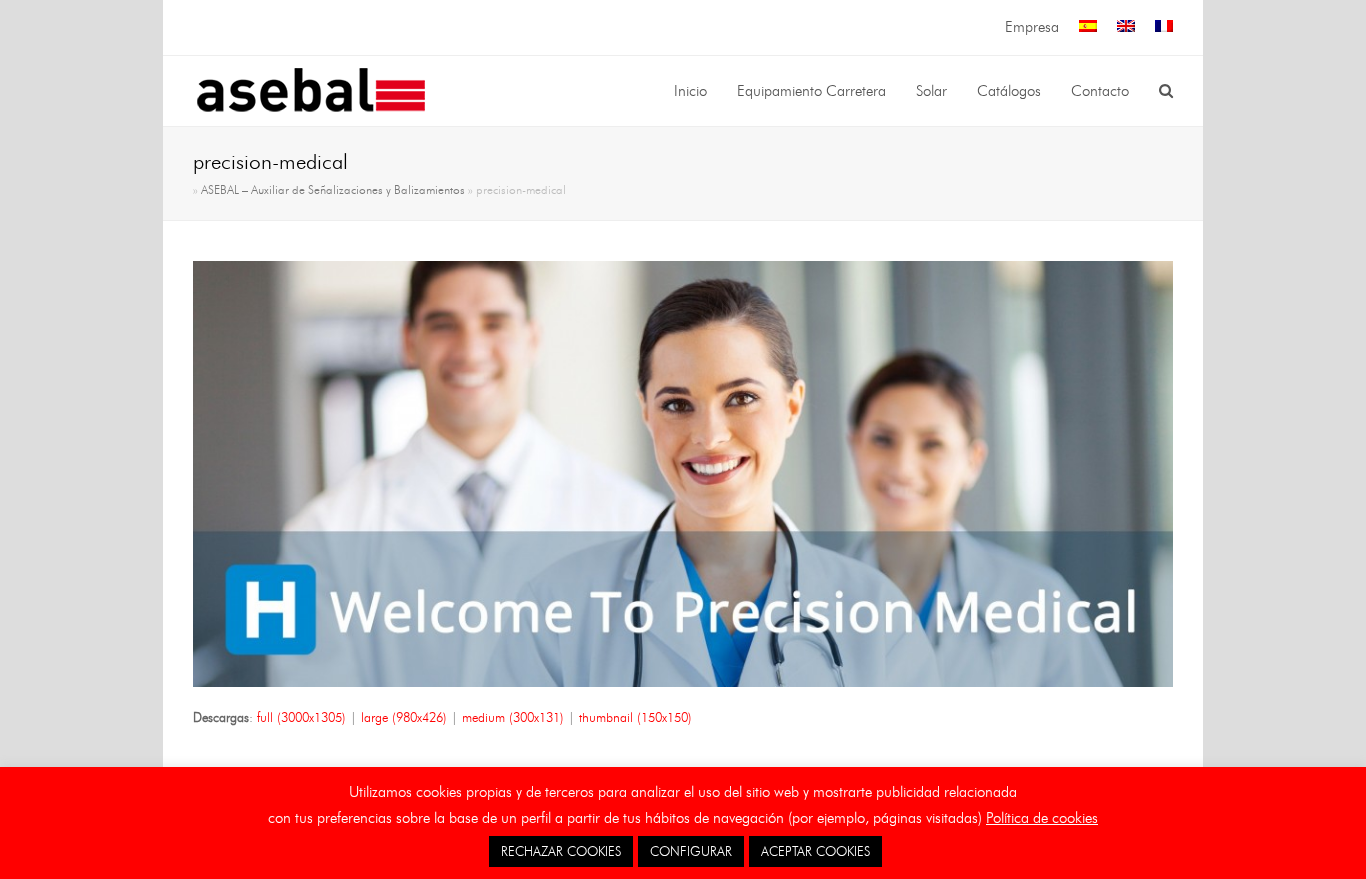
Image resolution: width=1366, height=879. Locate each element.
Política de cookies (1042, 818)
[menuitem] (1088, 27)
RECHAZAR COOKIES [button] (561, 851)
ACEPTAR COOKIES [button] (815, 851)
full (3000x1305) (301, 717)
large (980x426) (404, 717)
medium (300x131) (513, 717)
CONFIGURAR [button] (691, 851)
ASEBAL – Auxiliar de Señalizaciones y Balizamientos (333, 190)
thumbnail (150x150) (635, 717)
